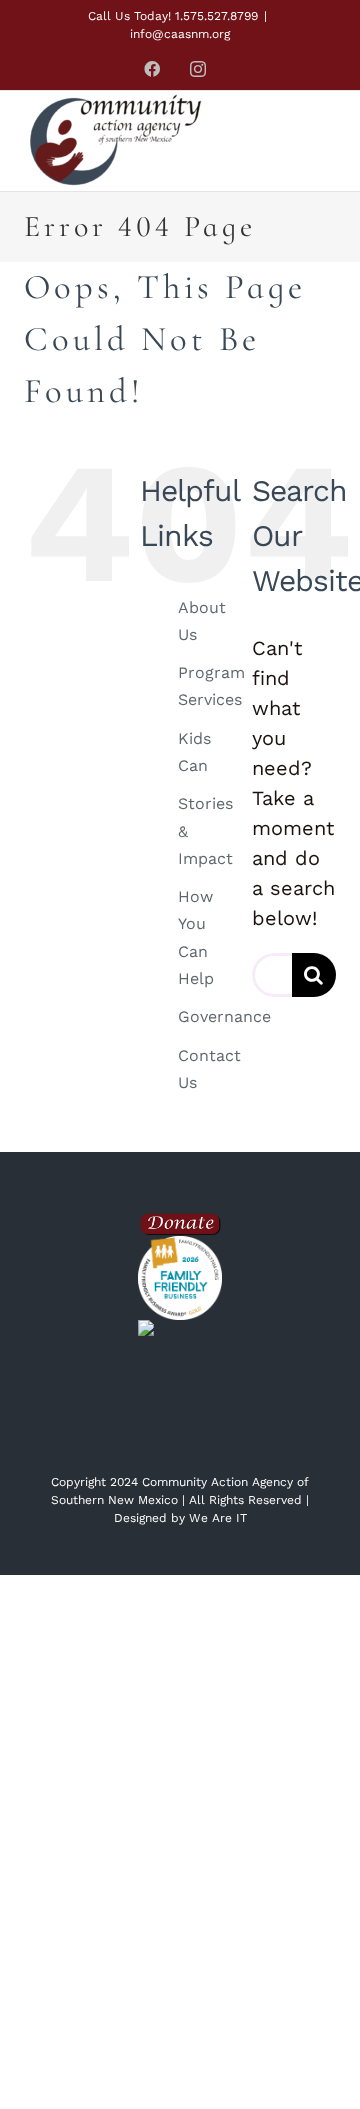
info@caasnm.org (180, 34)
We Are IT (218, 1518)
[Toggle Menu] (314, 141)
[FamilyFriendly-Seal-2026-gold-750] (180, 1246)
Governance (224, 1016)
